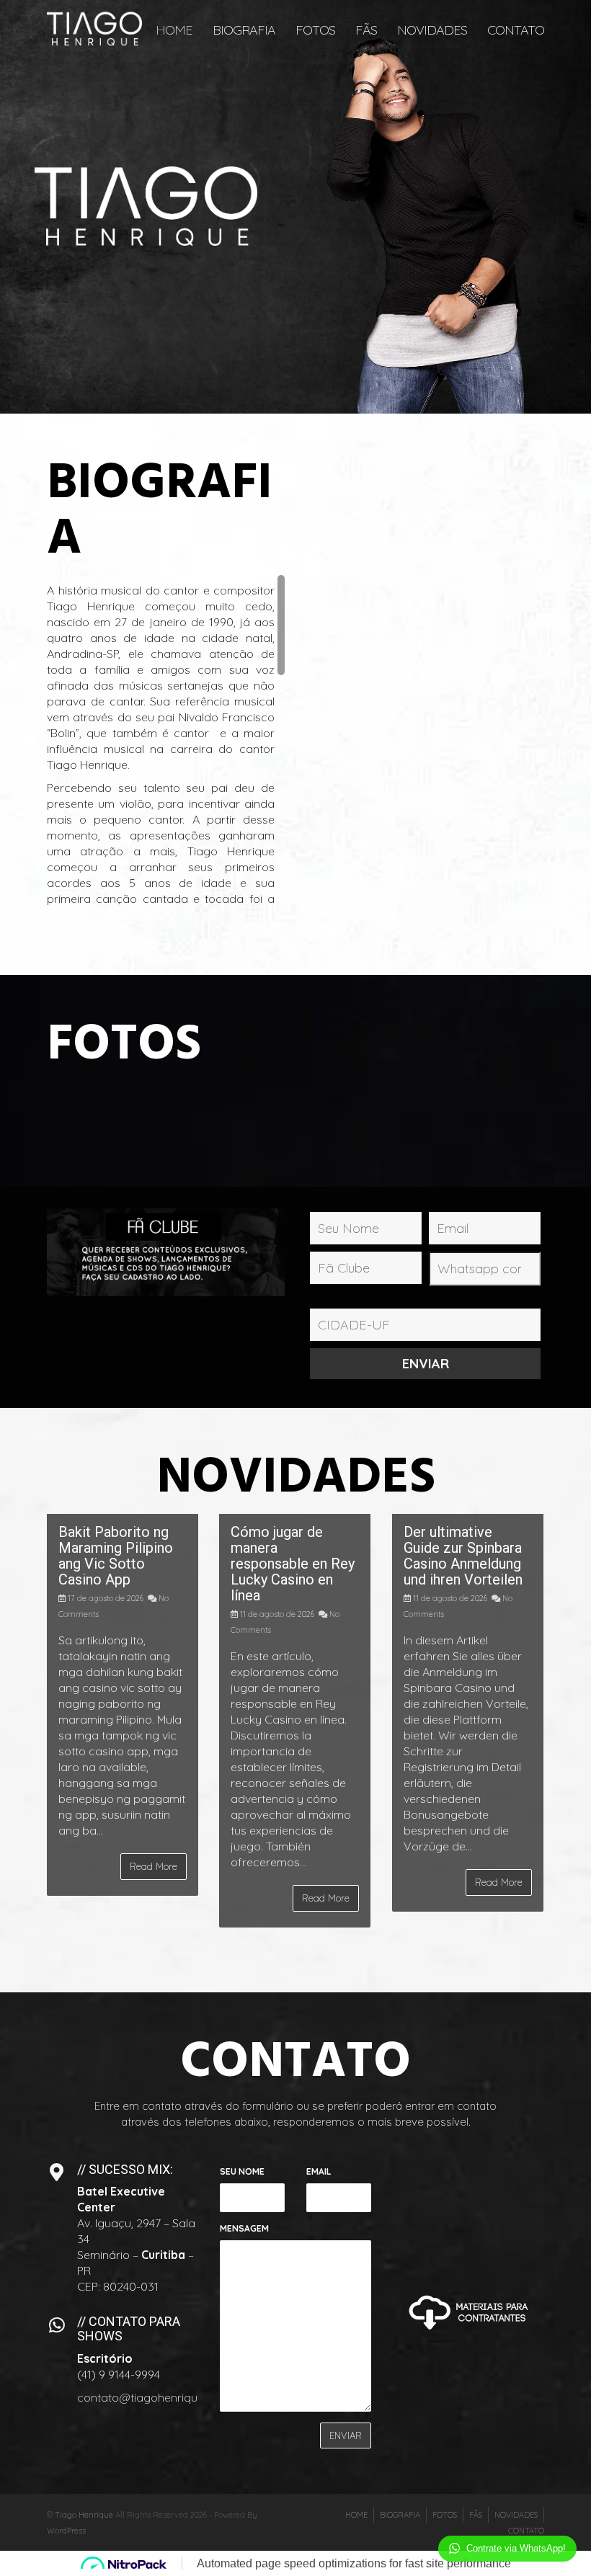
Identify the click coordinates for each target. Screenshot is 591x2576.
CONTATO (516, 30)
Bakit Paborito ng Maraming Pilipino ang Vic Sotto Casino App (116, 1556)
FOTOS (315, 30)
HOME (174, 30)
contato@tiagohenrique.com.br (160, 2397)
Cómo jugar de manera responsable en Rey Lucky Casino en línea (293, 1564)
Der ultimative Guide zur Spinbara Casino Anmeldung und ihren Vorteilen (463, 1556)
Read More (154, 1866)
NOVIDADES (432, 30)
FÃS (366, 30)
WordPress (66, 2531)
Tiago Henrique (84, 2515)
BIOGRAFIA (244, 30)
